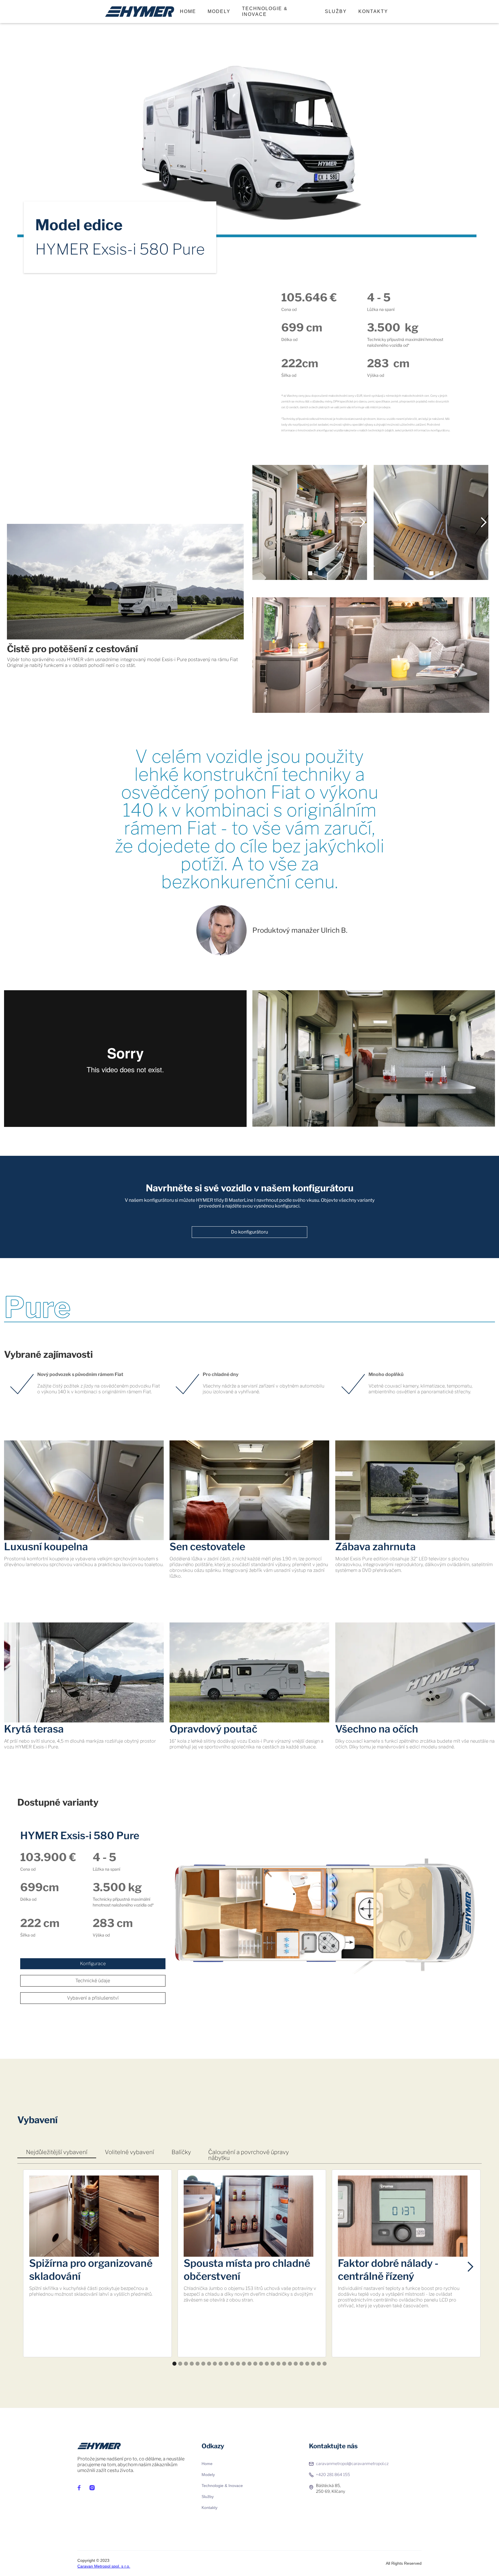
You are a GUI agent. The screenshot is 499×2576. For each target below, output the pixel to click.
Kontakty (210, 2508)
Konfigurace (93, 1964)
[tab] (57, 2152)
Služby (208, 2497)
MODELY (219, 11)
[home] (140, 12)
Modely (208, 2475)
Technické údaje (93, 1981)
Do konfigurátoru (249, 1232)
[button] (264, 522)
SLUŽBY (336, 11)
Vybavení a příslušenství (93, 1998)
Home (188, 11)
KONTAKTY (373, 11)
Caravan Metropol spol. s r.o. (104, 2566)
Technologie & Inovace (265, 11)
